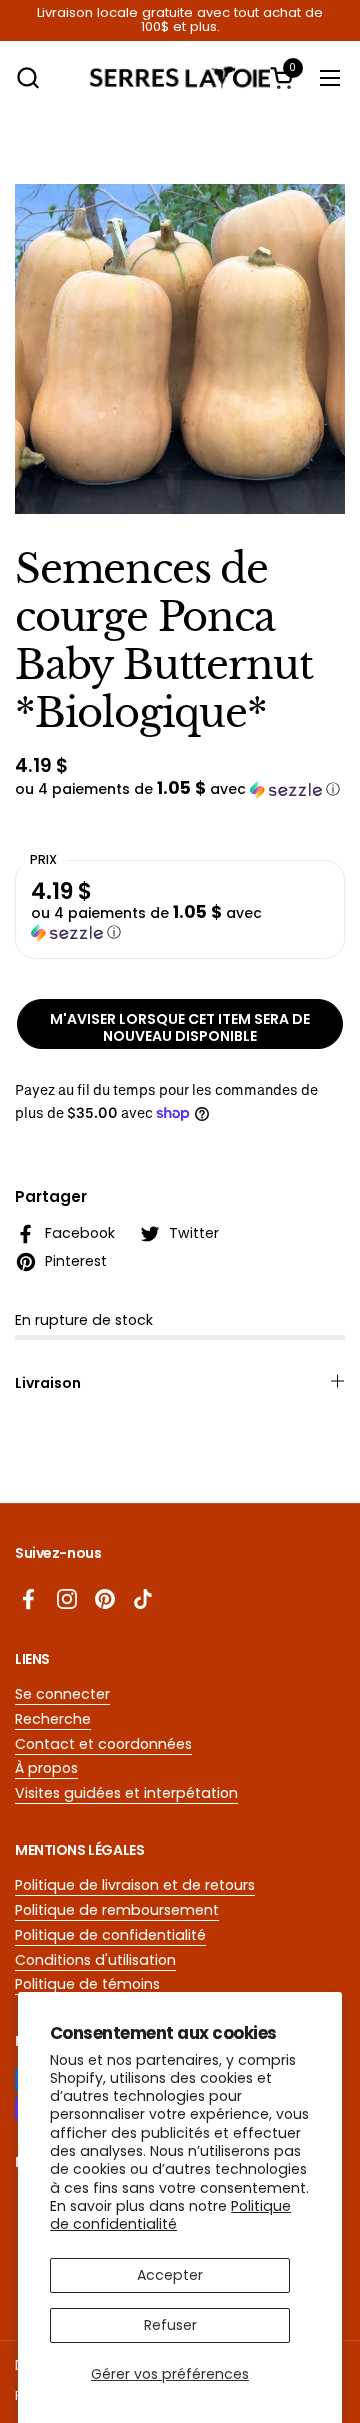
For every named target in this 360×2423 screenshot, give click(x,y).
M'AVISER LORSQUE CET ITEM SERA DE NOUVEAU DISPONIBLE (180, 1028)
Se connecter (62, 1694)
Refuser (170, 2325)
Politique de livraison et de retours (135, 1885)
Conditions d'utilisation (95, 1960)
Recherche (53, 1719)
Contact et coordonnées (103, 1744)
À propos (46, 1768)
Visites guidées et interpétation (126, 1793)
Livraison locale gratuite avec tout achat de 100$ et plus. (180, 20)
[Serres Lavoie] (180, 77)
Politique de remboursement (117, 1910)
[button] (27, 77)
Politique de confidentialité (170, 2215)
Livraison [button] (48, 1383)
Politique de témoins (87, 1984)
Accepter (170, 2275)
